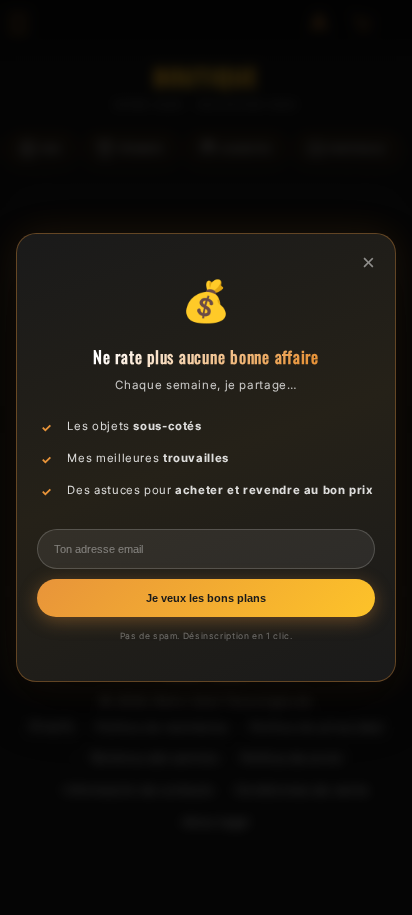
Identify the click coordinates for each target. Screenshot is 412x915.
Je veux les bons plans (206, 598)
